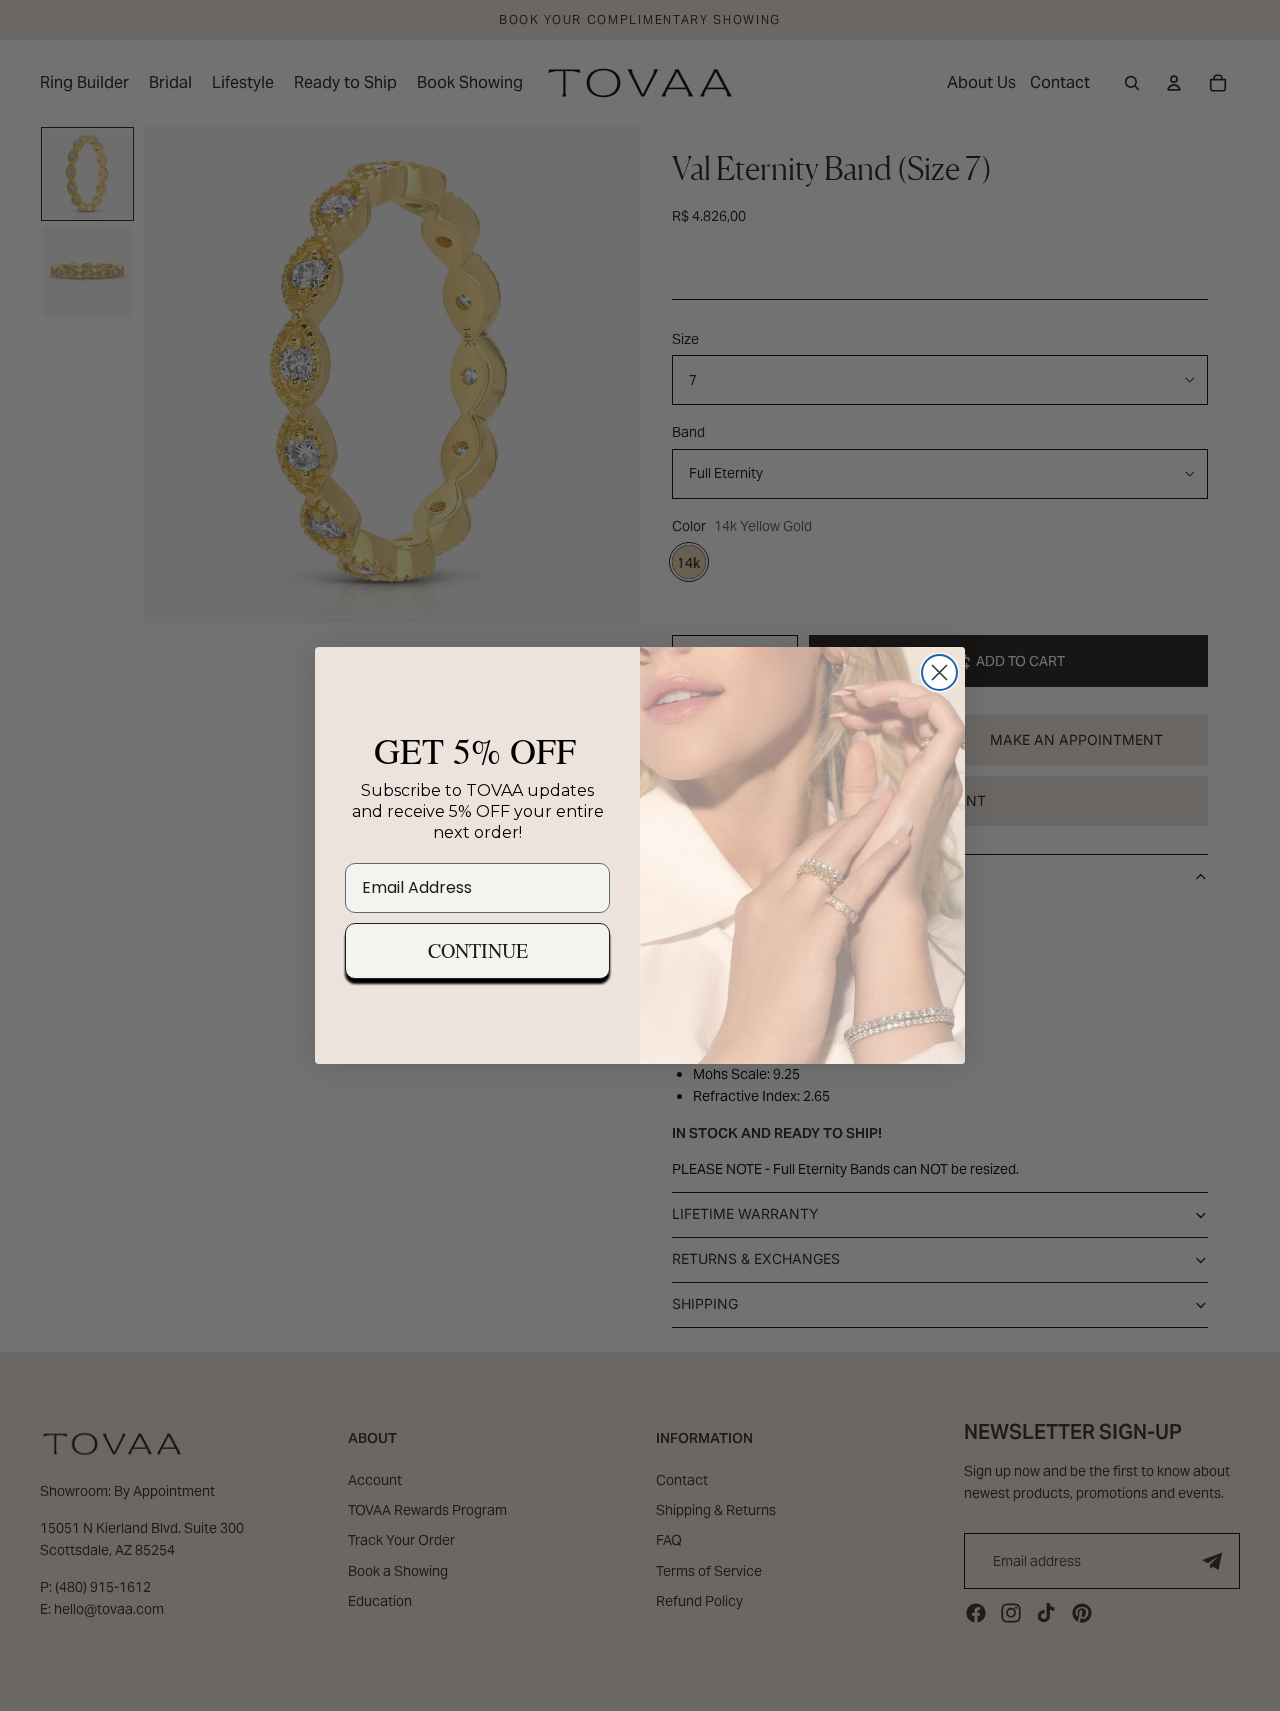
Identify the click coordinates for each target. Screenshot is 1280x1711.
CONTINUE (478, 950)
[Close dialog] (939, 672)
